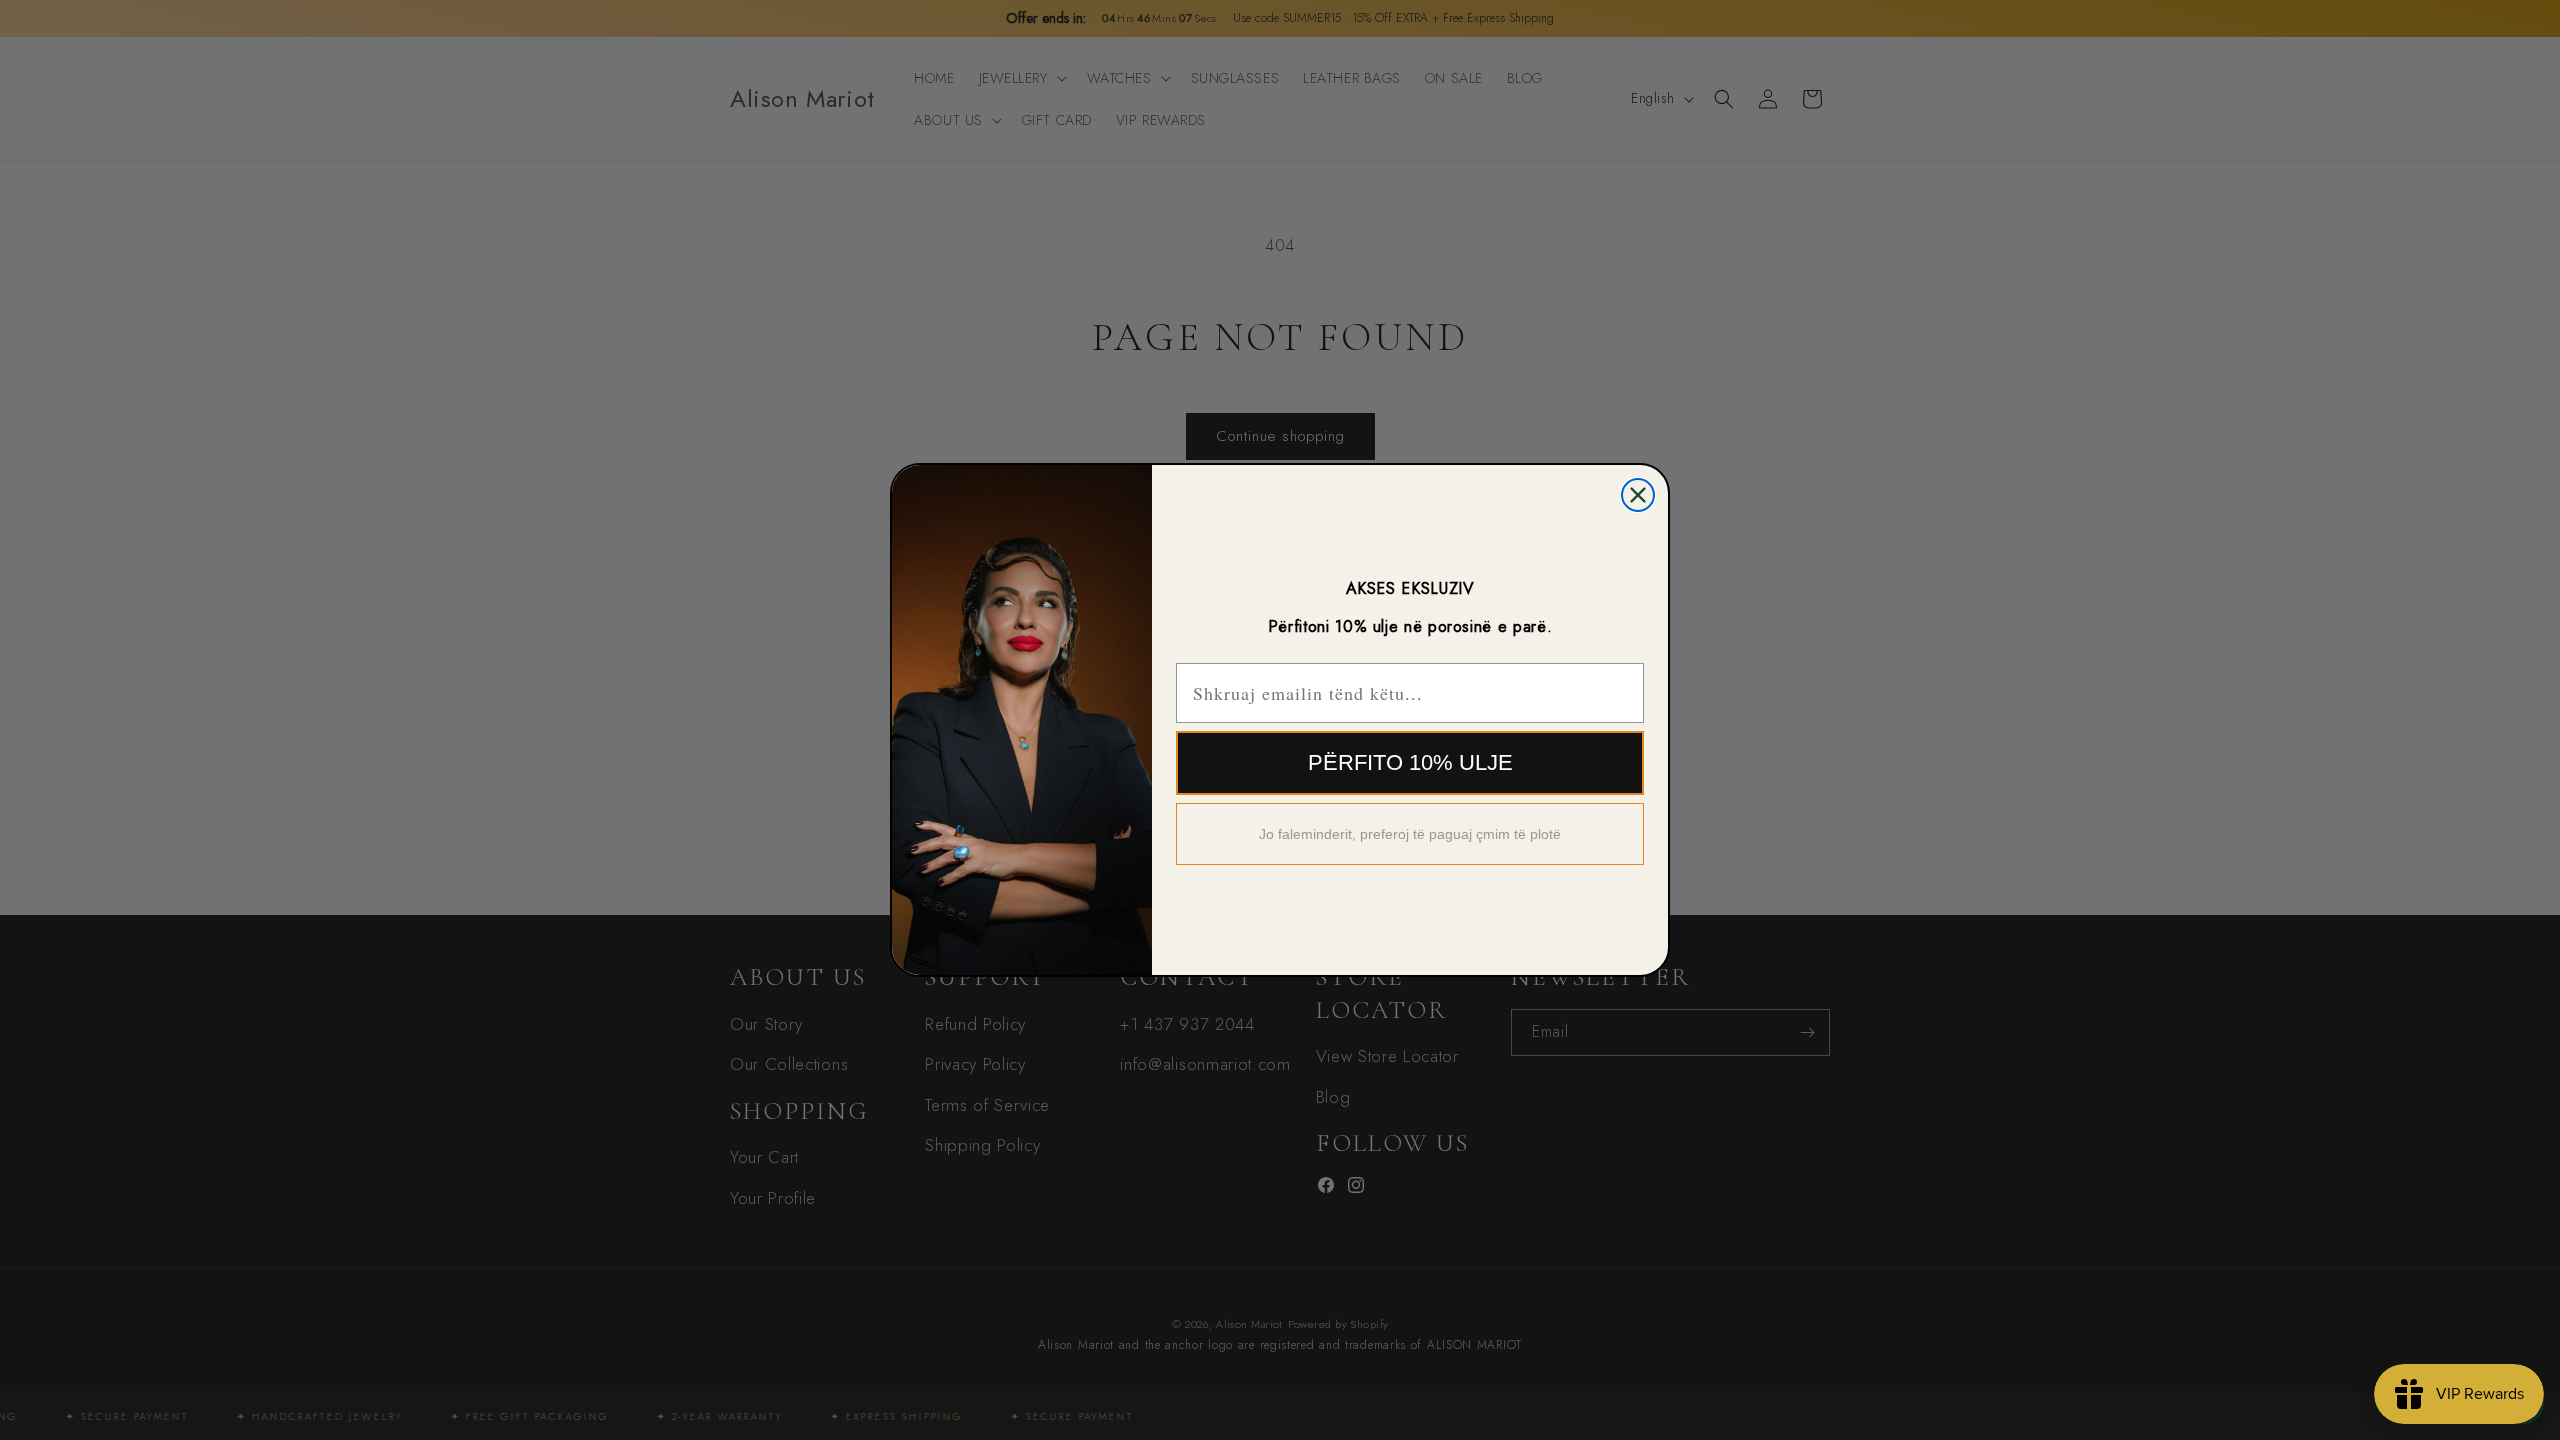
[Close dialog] (1638, 495)
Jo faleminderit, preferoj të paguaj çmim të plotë (1410, 834)
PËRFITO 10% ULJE (1410, 762)
